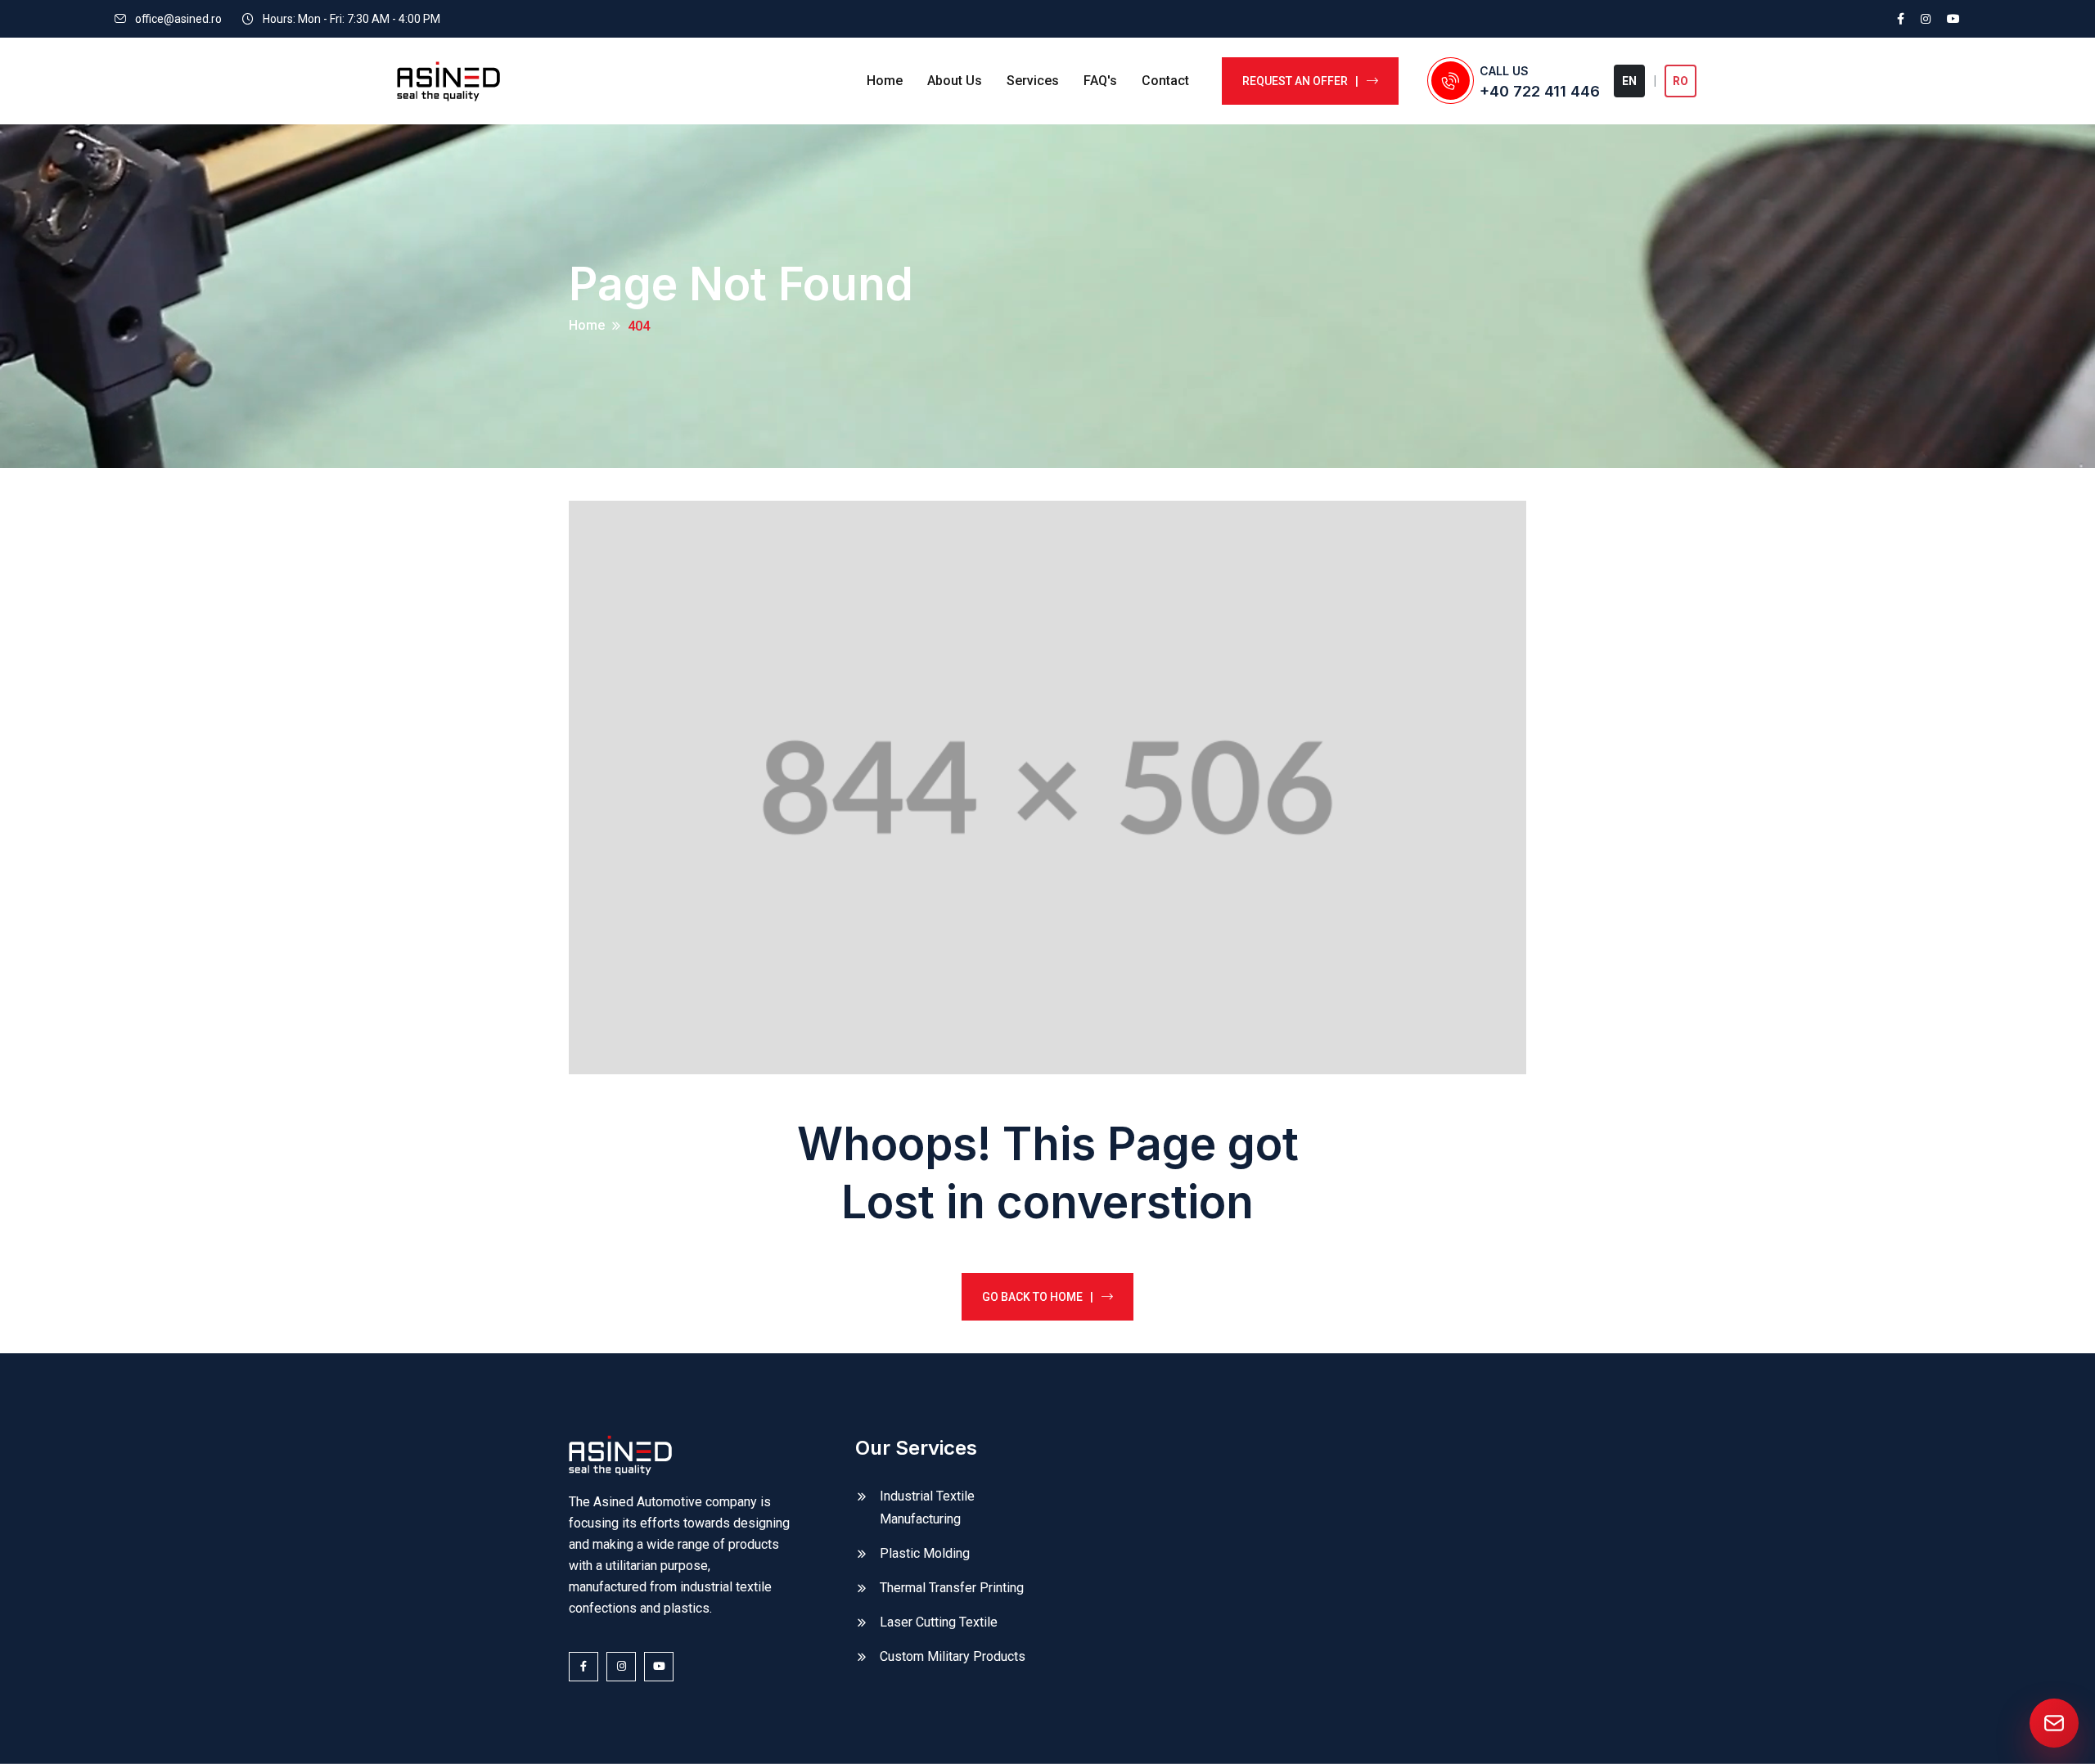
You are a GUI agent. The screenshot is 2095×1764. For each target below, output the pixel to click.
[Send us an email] (2054, 1723)
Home (885, 81)
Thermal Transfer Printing (952, 1588)
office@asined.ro (178, 19)
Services (1033, 81)
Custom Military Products (953, 1656)
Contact (1165, 81)
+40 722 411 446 (1540, 91)
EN (1629, 81)
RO (1681, 81)
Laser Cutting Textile (939, 1622)
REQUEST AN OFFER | (1300, 81)
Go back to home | (1038, 1297)
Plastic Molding (925, 1553)
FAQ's (1100, 81)
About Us (955, 81)
